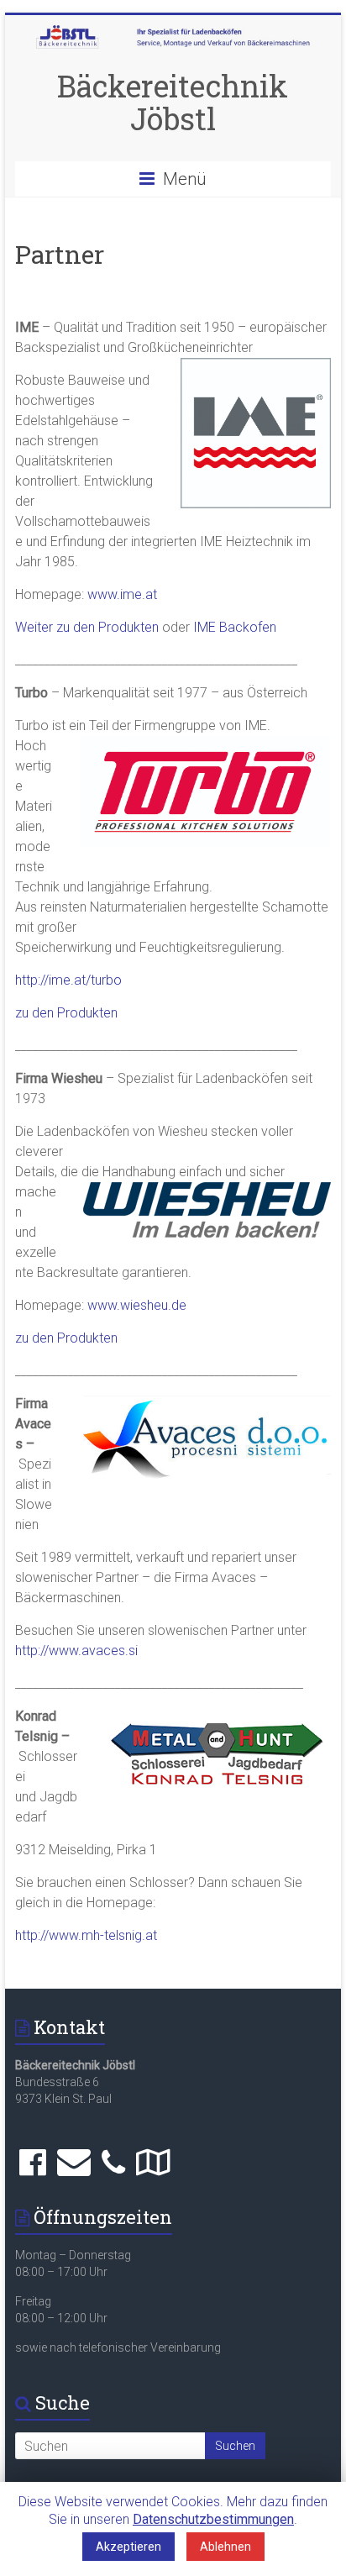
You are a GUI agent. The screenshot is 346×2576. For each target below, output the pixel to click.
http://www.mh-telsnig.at (86, 1935)
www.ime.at (122, 594)
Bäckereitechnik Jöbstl (173, 102)
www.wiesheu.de (137, 1305)
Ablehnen (225, 2547)
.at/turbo (96, 980)
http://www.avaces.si (76, 1651)
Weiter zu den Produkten (87, 627)
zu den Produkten (66, 1013)
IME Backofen (235, 627)
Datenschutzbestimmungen (213, 2519)
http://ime (43, 980)
